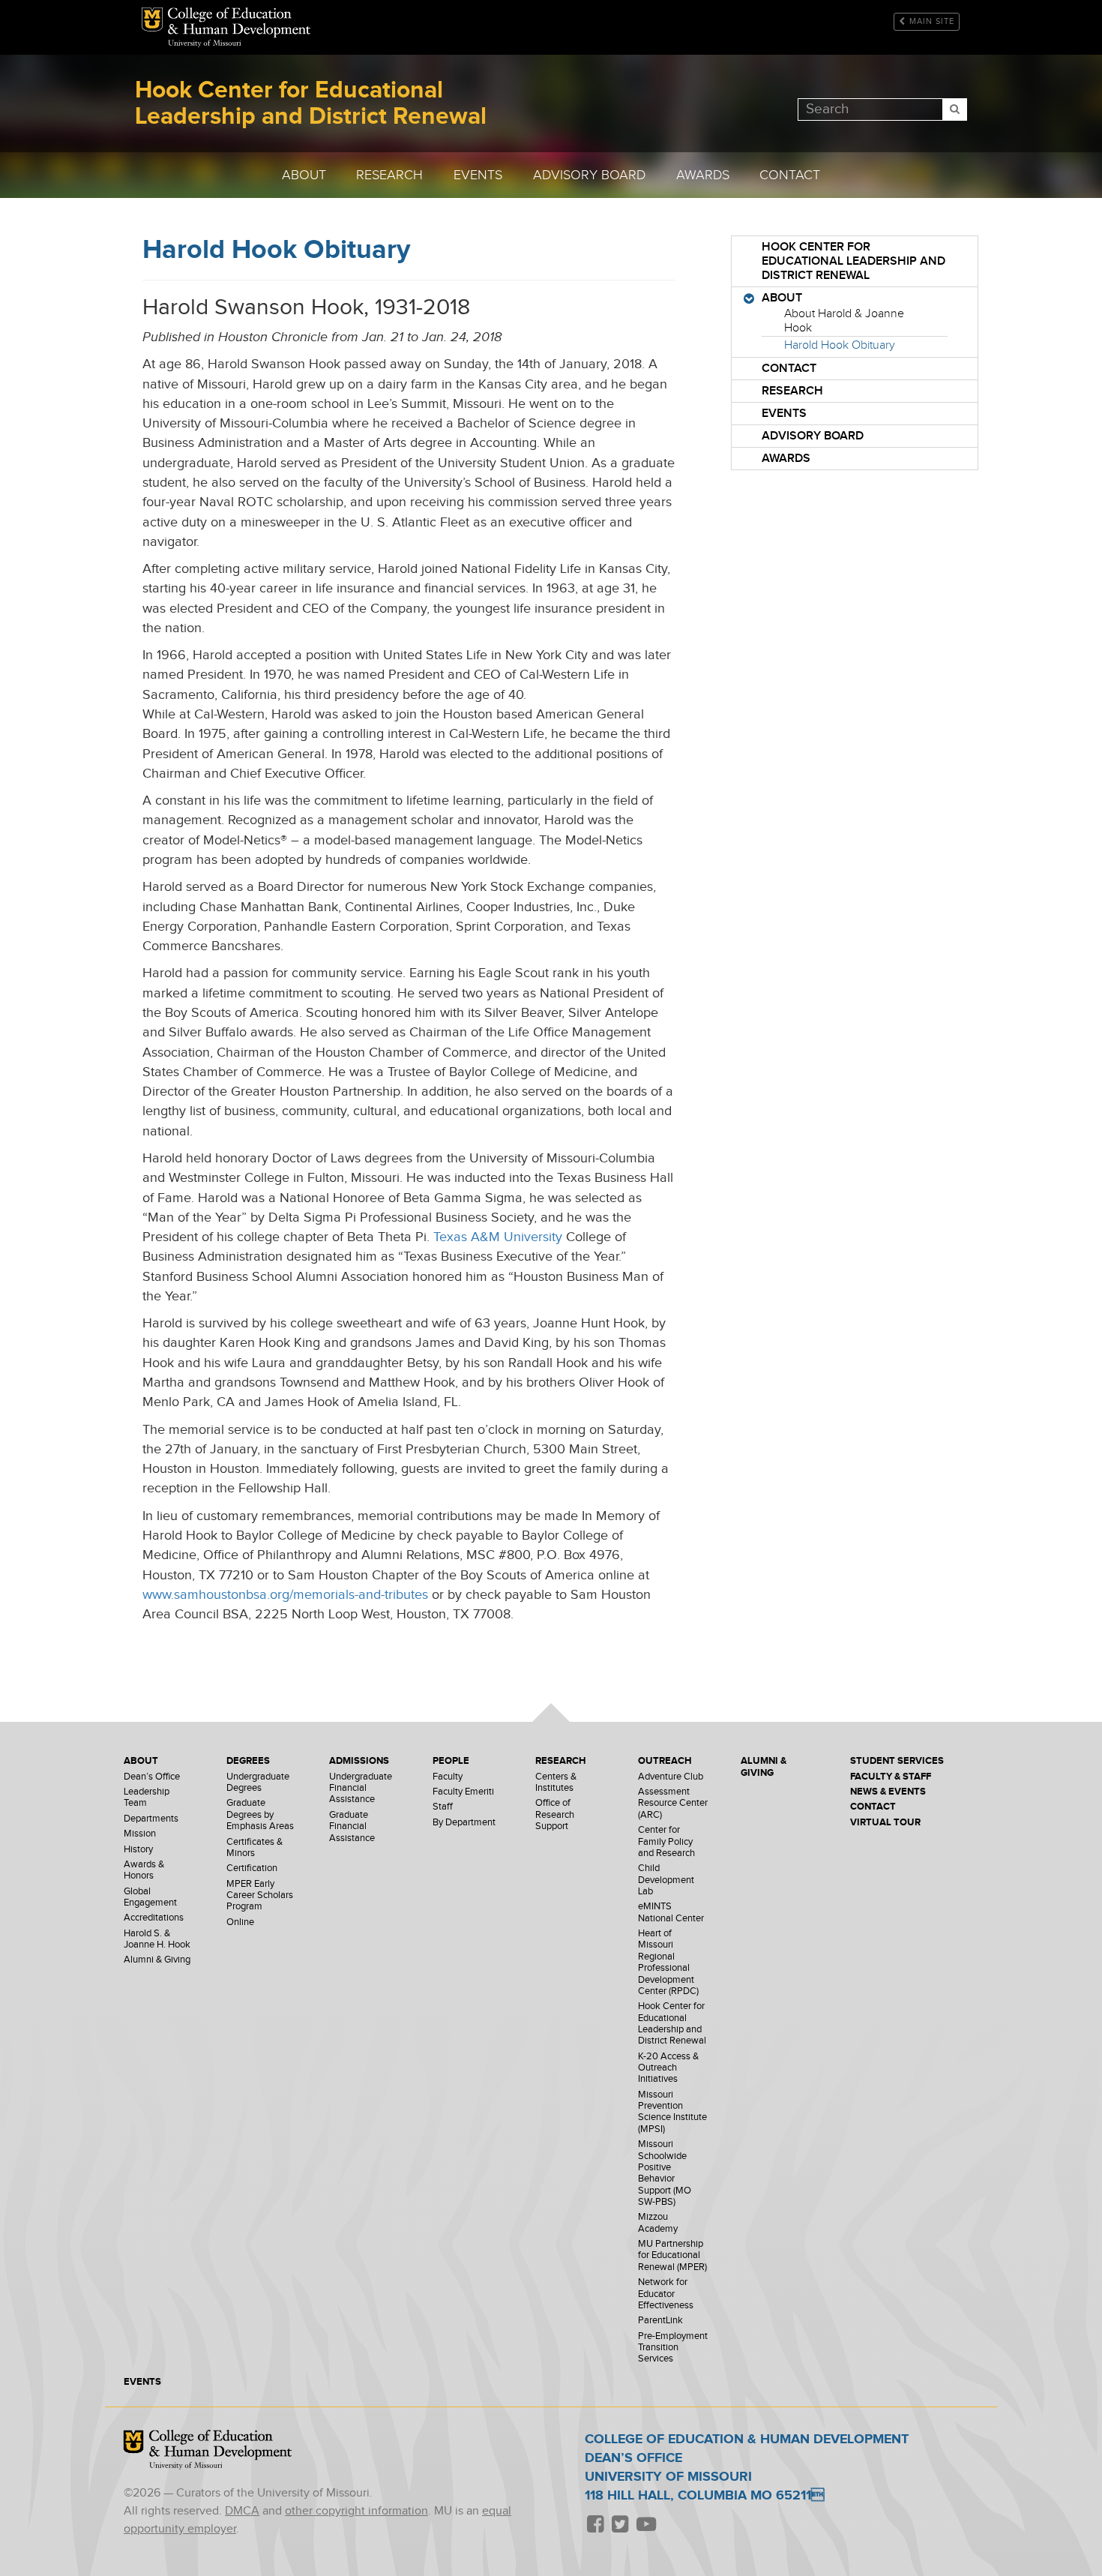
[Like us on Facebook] (595, 2525)
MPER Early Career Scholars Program (260, 1896)
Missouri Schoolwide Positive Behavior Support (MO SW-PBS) (665, 2173)
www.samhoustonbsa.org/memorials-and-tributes (285, 1595)
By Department (464, 1823)
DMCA (242, 2511)
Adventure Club (671, 1777)
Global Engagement (150, 1897)
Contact (790, 175)
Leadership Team (147, 1798)
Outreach (665, 1761)
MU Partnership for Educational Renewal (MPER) (672, 2256)
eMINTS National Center (671, 1912)
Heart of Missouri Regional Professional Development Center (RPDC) (668, 1963)
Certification (252, 1868)
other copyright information (356, 2511)
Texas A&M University (498, 1237)
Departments (151, 1819)
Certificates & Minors (255, 1848)
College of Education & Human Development (220, 2445)
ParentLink (660, 2321)
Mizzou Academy (658, 2223)
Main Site (932, 21)
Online (240, 1922)
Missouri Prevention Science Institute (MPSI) (672, 2112)
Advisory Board (589, 175)
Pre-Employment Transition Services (673, 2348)
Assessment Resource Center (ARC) (673, 1804)
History (138, 1850)
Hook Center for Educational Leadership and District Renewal (239, 23)
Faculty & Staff (891, 1777)
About (304, 175)
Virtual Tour (885, 1823)
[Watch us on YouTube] (646, 2525)
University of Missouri (204, 43)
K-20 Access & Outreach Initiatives (668, 2068)
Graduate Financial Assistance (352, 1827)
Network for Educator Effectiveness (666, 2294)
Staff (443, 1807)
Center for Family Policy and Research (666, 1842)
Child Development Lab (666, 1880)
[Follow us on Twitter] (620, 2525)
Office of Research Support (555, 1815)
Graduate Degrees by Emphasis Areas (260, 1815)
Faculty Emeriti (463, 1792)
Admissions (359, 1761)
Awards (703, 175)
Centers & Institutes (556, 1783)
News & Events (888, 1792)
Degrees (248, 1761)
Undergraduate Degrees (258, 1783)
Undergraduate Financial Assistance (361, 1789)
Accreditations (154, 1918)
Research (389, 175)
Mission (140, 1834)
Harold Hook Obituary (840, 345)
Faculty (448, 1777)
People (451, 1761)
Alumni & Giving (157, 1960)
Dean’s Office (152, 1777)
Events (478, 175)
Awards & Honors (144, 1870)
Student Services (897, 1761)
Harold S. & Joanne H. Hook (157, 1939)
